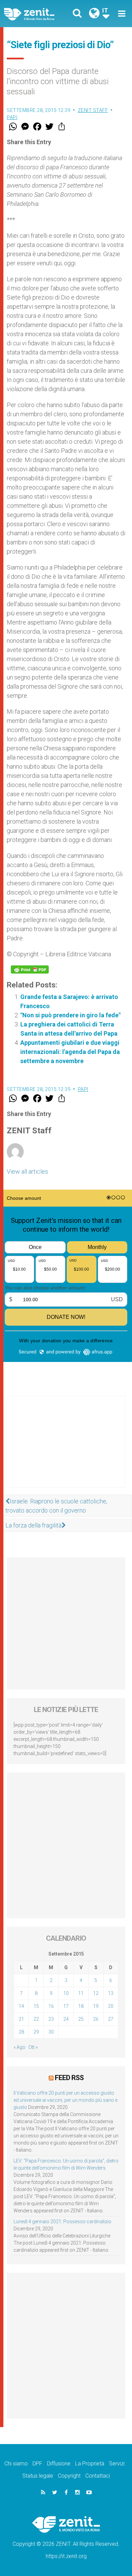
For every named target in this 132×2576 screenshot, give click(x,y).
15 (36, 2006)
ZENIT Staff (93, 110)
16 (51, 2006)
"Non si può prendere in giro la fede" (70, 1015)
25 (81, 2019)
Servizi (117, 2464)
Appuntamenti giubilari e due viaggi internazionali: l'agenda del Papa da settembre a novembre (70, 1052)
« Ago (19, 2047)
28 (21, 2032)
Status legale (38, 2476)
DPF (37, 2464)
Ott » (33, 2047)
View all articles (27, 1171)
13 (111, 1993)
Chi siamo (16, 2464)
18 (81, 2006)
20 (111, 2006)
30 (51, 2032)
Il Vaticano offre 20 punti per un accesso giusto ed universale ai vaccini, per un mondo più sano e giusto (65, 2100)
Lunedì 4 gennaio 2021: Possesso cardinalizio (62, 2222)
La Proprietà (90, 2464)
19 (96, 2006)
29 (36, 2032)
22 (36, 2019)
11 (81, 1993)
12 (96, 1993)
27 (111, 2019)
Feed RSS (69, 2078)
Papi (12, 117)
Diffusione (59, 2464)
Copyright (69, 2476)
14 (21, 2006)
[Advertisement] (66, 1448)
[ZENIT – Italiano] (37, 14)
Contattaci (98, 2476)
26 (96, 2019)
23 (51, 2019)
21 (21, 2019)
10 (66, 1993)
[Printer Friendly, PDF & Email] (30, 969)
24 (66, 2019)
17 (66, 2006)
